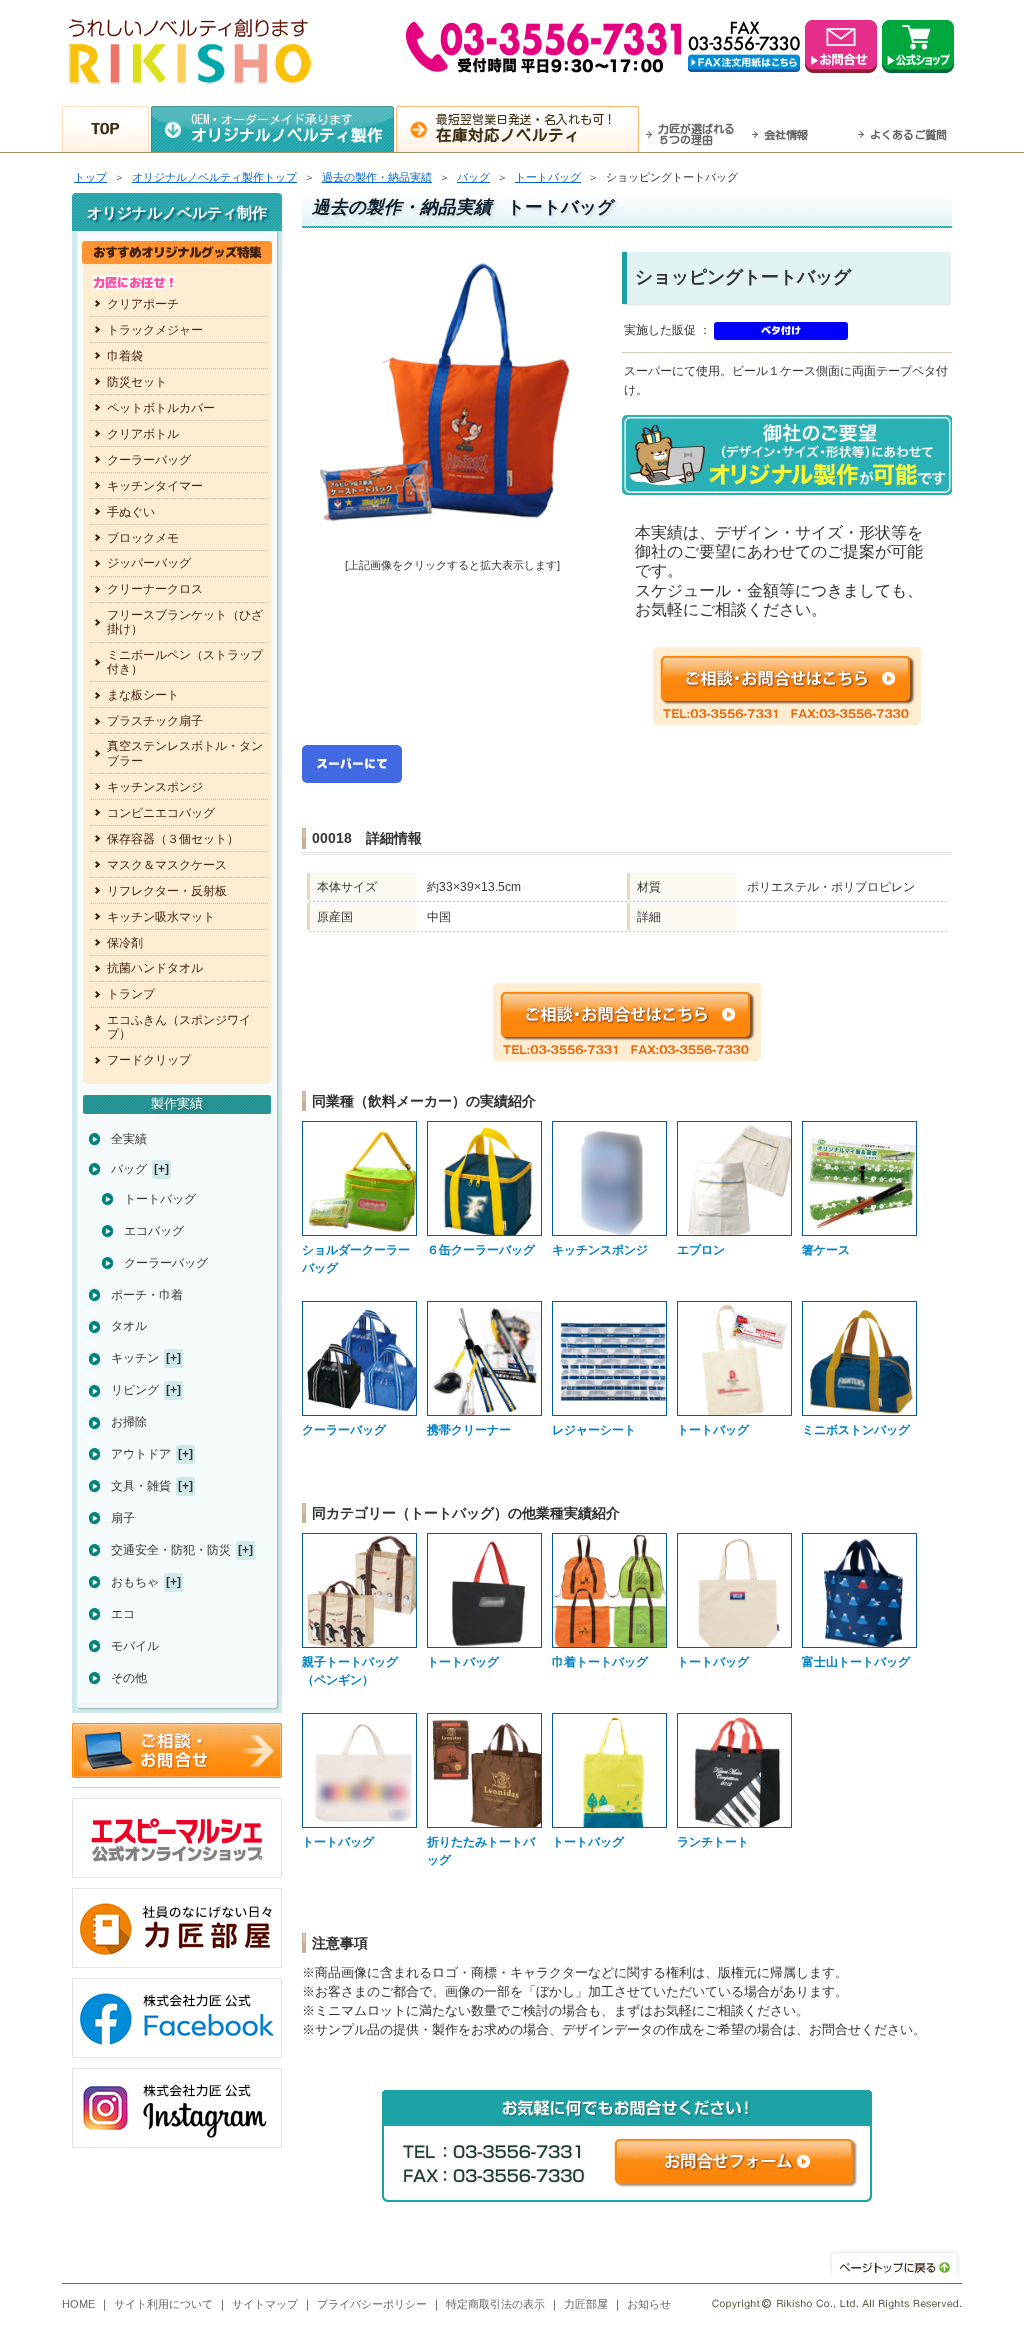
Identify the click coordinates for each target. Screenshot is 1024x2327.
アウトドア (141, 1454)
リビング (135, 1390)
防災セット (137, 382)
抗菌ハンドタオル (155, 968)
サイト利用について (163, 2304)
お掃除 (129, 1422)
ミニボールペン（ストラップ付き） (185, 662)
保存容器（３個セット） (173, 839)
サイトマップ (265, 2304)
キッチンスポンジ (155, 787)
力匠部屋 (586, 2304)
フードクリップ (149, 1060)
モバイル (135, 1646)
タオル (129, 1326)
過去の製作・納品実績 (377, 177)
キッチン (135, 1358)
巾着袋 (125, 356)
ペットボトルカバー (161, 408)
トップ (90, 177)
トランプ (131, 994)
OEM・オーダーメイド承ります (287, 128)
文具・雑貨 (141, 1486)
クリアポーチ (143, 304)
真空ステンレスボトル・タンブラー (185, 753)
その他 (129, 1678)
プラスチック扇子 (155, 721)
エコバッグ (154, 1231)
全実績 (129, 1139)
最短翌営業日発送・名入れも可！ (526, 128)
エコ (123, 1614)
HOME (78, 2304)
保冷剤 (125, 943)
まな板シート (143, 695)
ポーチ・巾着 (147, 1295)
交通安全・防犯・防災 (171, 1550)
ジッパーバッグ (149, 563)
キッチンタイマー (155, 486)
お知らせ (649, 2304)
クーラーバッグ (149, 460)
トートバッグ (548, 177)
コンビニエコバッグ (161, 813)
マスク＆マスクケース (167, 865)
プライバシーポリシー (372, 2304)
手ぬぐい (131, 512)
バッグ (473, 177)
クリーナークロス (155, 589)
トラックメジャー (155, 330)
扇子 (123, 1518)
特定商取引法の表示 (495, 2304)
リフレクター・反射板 (167, 891)
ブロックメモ (143, 538)
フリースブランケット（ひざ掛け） (185, 622)
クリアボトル (143, 434)
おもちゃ (135, 1582)
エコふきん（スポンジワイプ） (179, 1027)
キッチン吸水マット (161, 917)
